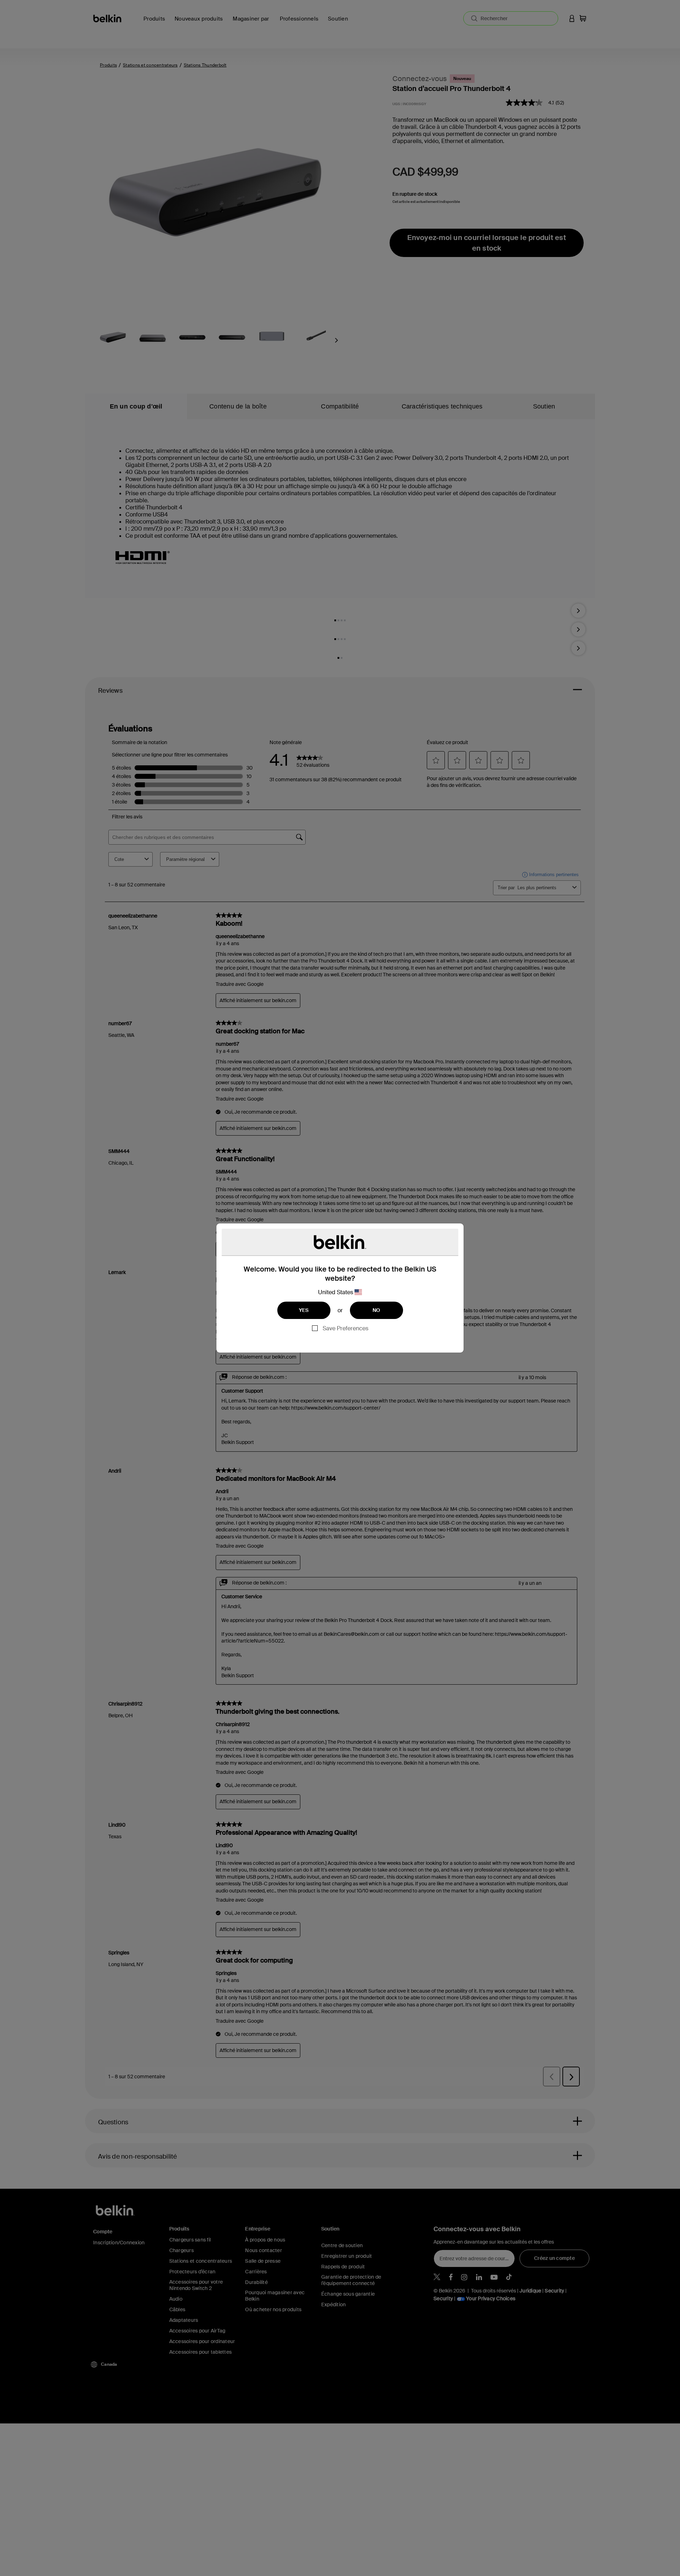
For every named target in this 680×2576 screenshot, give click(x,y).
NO (376, 1310)
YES (304, 1310)
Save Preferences (345, 1328)
